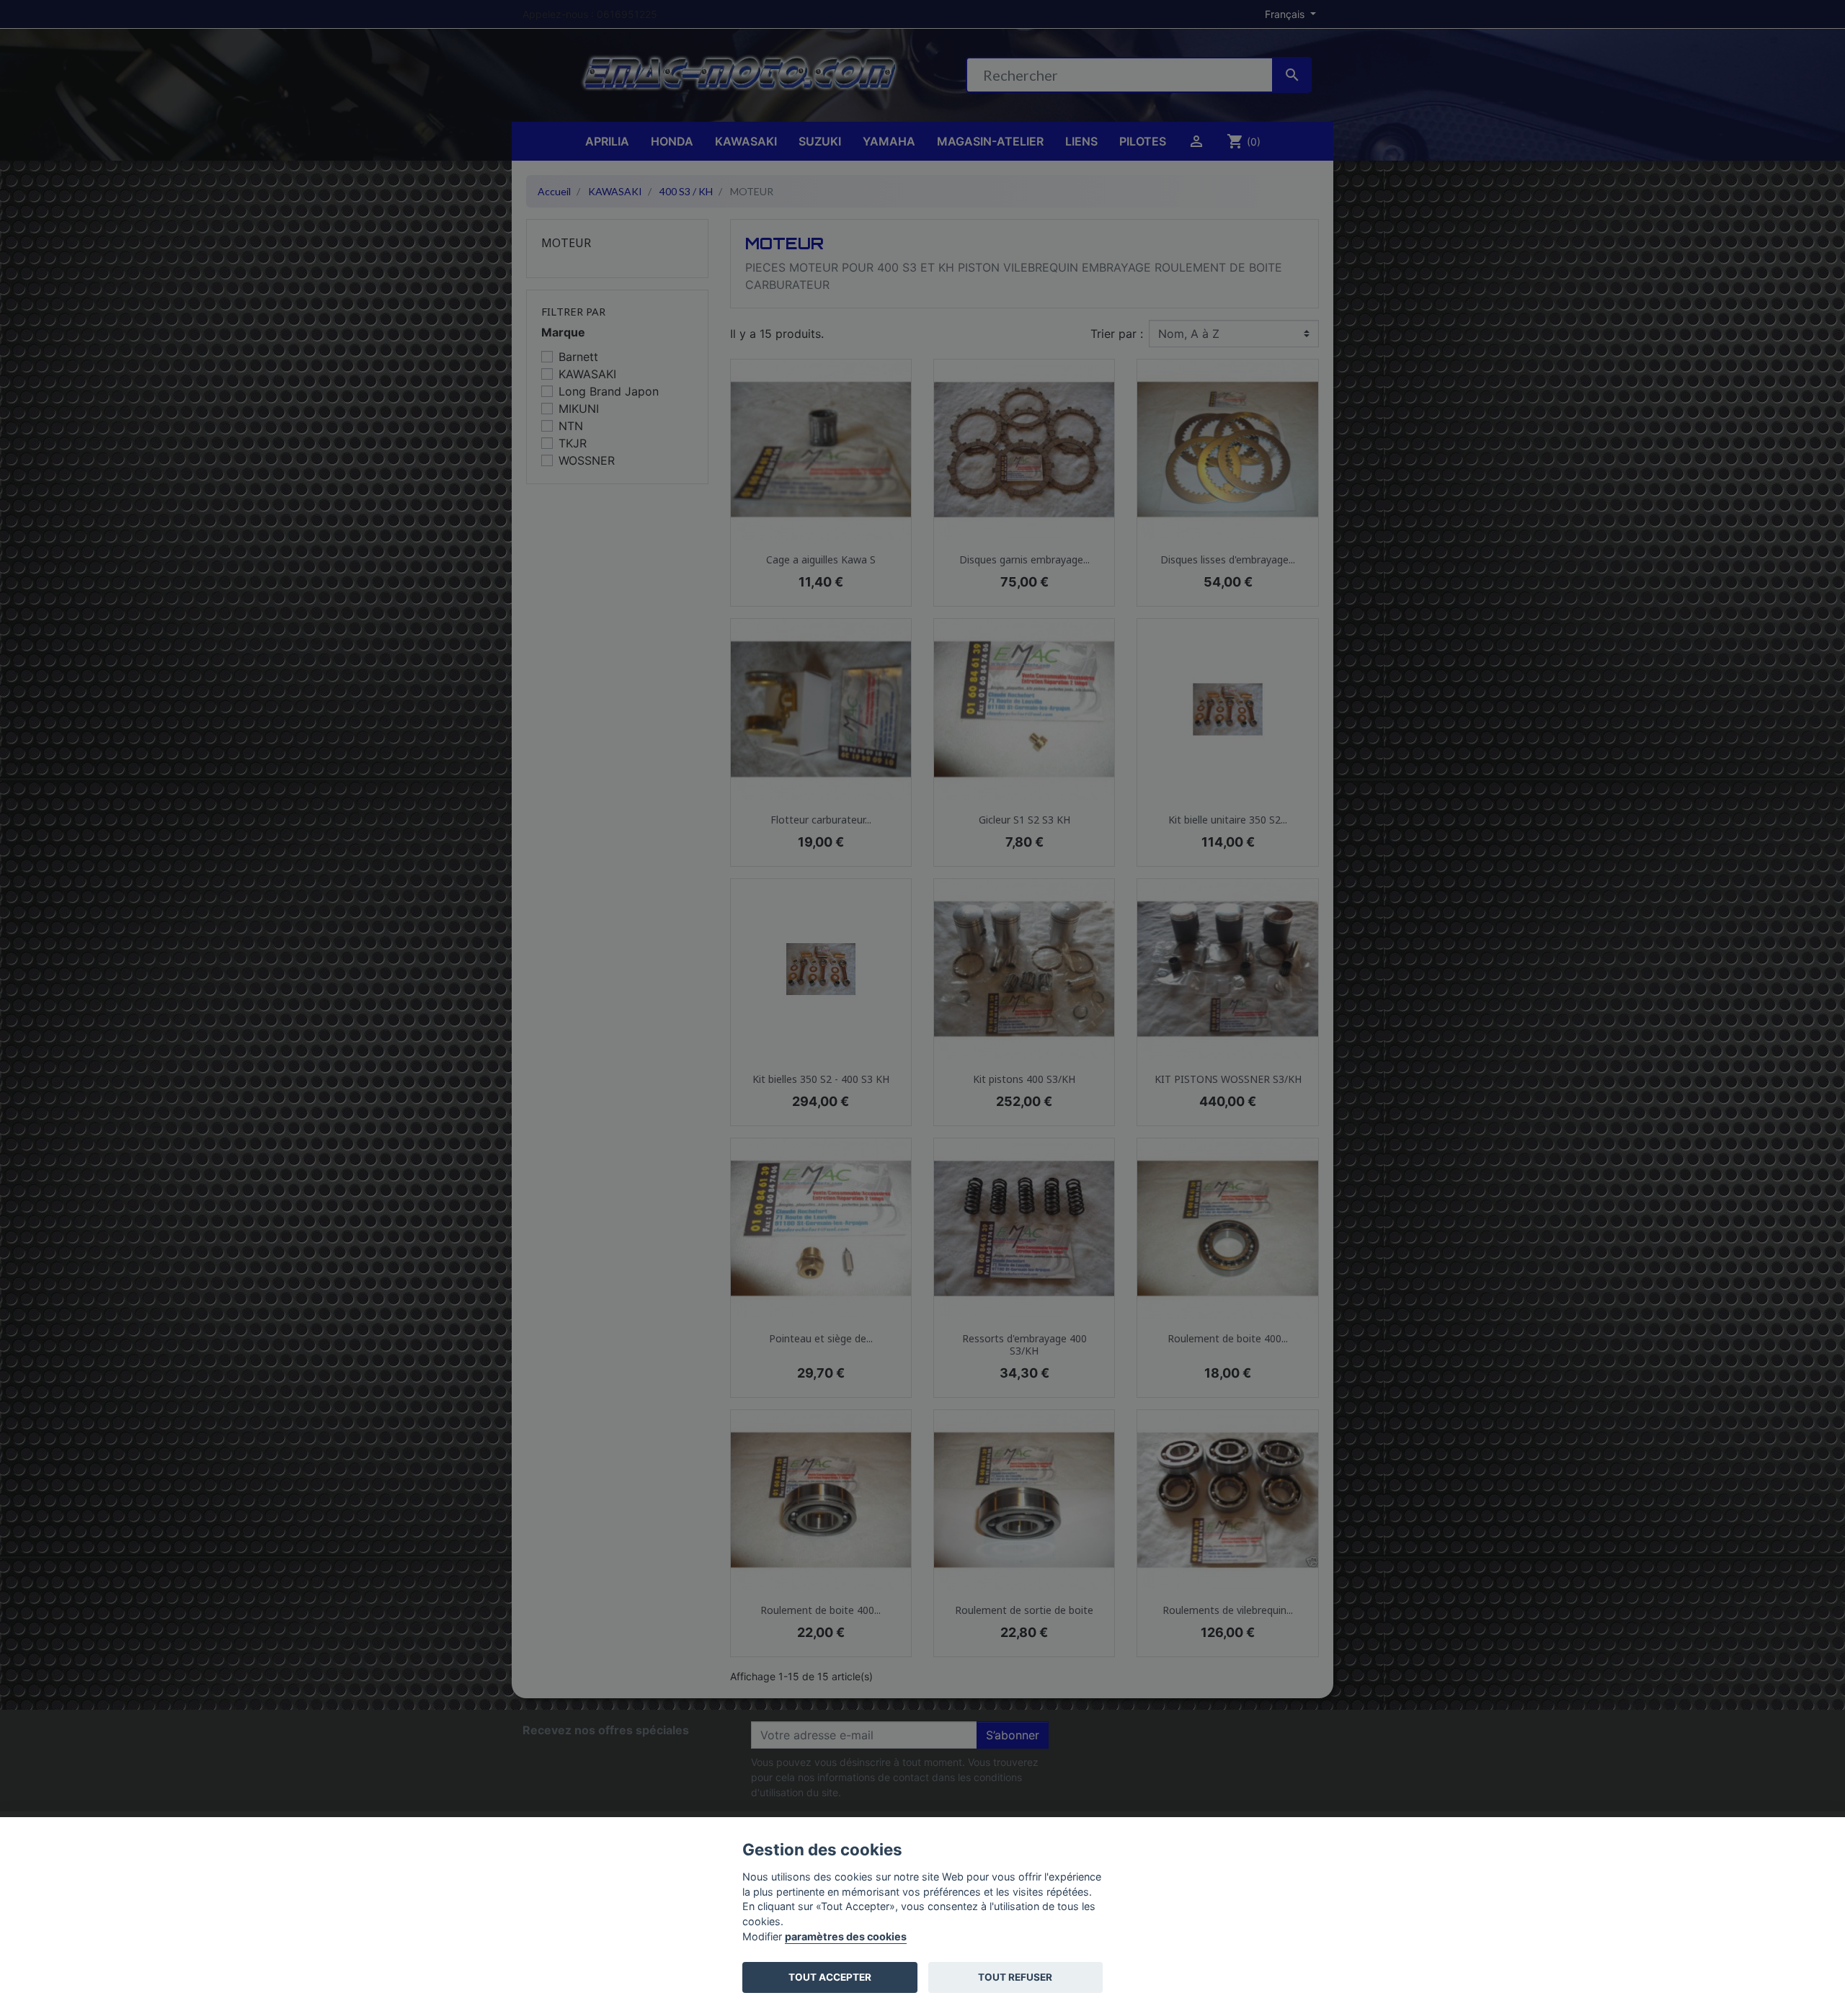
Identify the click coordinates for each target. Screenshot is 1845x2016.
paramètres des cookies (846, 1936)
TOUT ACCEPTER (830, 1977)
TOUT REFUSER (1015, 1977)
